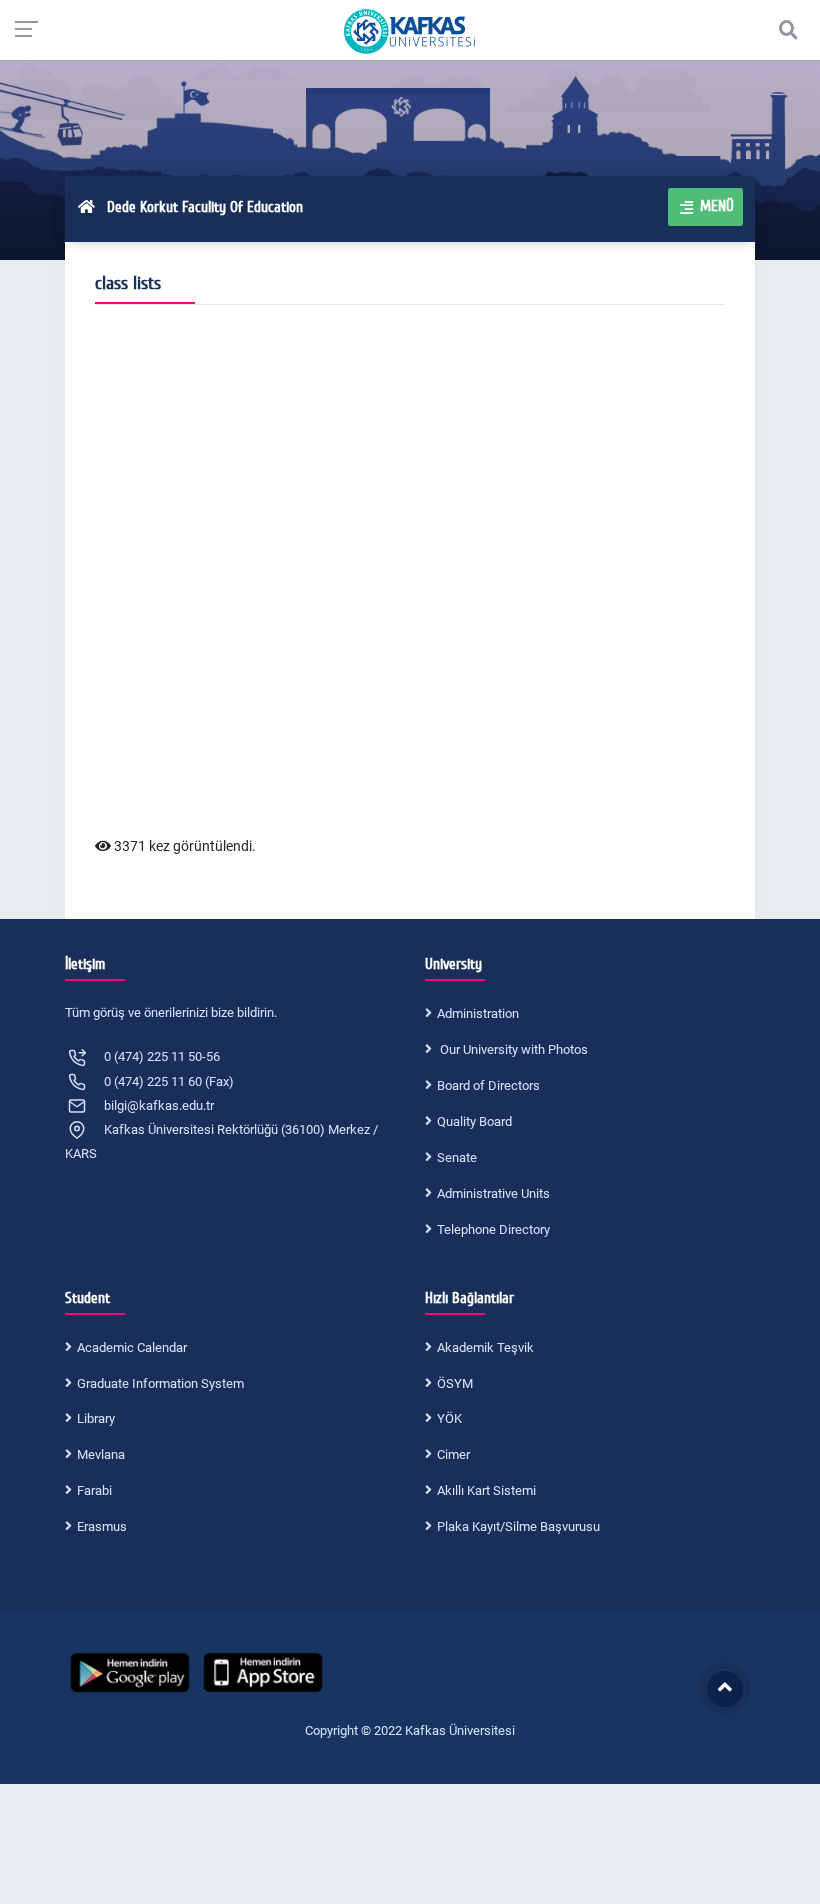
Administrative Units (493, 1193)
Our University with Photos (512, 1049)
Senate (457, 1157)
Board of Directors (488, 1085)
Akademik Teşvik (485, 1347)
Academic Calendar (132, 1347)
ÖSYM (455, 1383)
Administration (478, 1013)
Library (96, 1418)
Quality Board (474, 1121)
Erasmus (102, 1526)
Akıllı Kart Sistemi (486, 1490)
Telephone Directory (493, 1229)
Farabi (94, 1490)
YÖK (449, 1418)
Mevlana (101, 1454)
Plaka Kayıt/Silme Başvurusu (518, 1526)
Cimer (453, 1454)
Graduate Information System (160, 1383)
